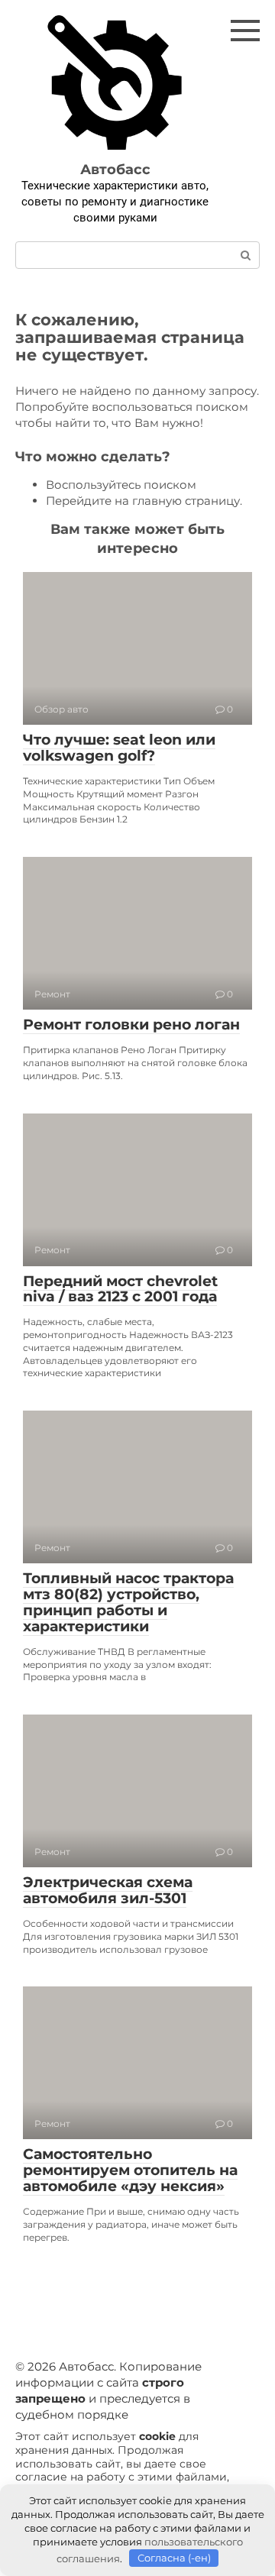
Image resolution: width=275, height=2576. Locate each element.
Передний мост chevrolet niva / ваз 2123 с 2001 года (120, 1289)
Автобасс (115, 170)
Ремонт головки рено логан (131, 1025)
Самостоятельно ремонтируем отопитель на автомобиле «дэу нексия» (130, 2170)
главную (157, 501)
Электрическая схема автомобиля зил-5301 (108, 1890)
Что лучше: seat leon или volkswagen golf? (119, 748)
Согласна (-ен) (174, 2558)
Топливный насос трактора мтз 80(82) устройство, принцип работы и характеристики (128, 1602)
